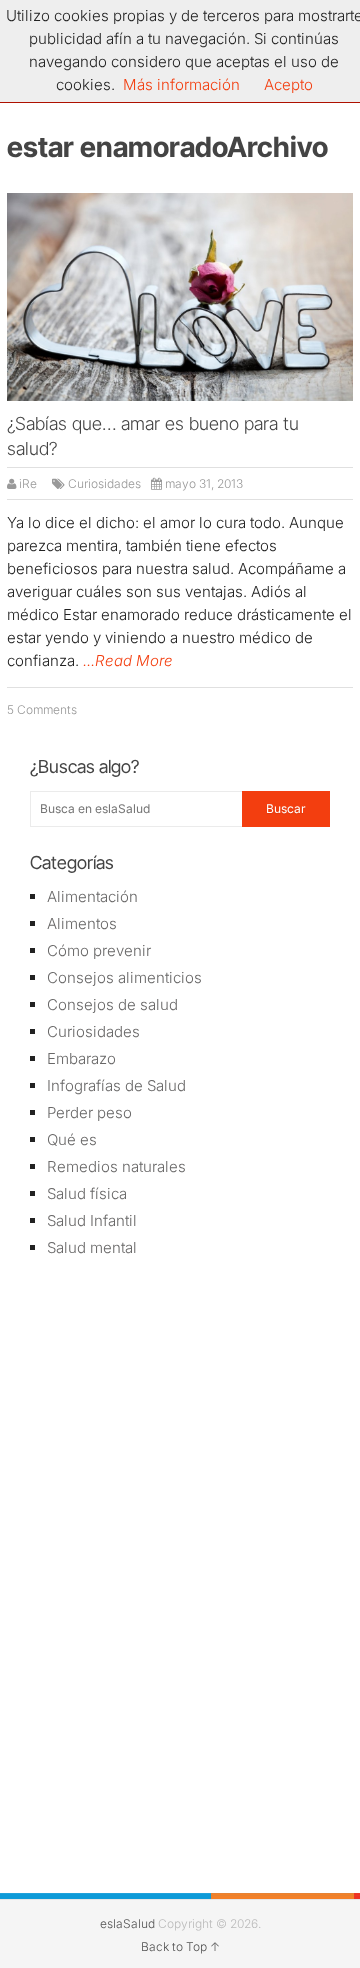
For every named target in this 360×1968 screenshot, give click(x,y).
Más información (181, 84)
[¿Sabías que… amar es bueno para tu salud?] (180, 297)
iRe (28, 483)
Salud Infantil (92, 1220)
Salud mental (92, 1247)
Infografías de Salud (116, 1085)
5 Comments (42, 709)
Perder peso (89, 1112)
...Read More (128, 660)
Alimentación (92, 896)
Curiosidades (104, 483)
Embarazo (81, 1058)
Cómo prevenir (99, 950)
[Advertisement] (180, 1417)
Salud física (87, 1193)
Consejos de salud (112, 1004)
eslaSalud (127, 1923)
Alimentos (82, 923)
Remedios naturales (116, 1166)
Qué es (72, 1139)
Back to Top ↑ (180, 1946)
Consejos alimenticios (124, 977)
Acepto (288, 84)
